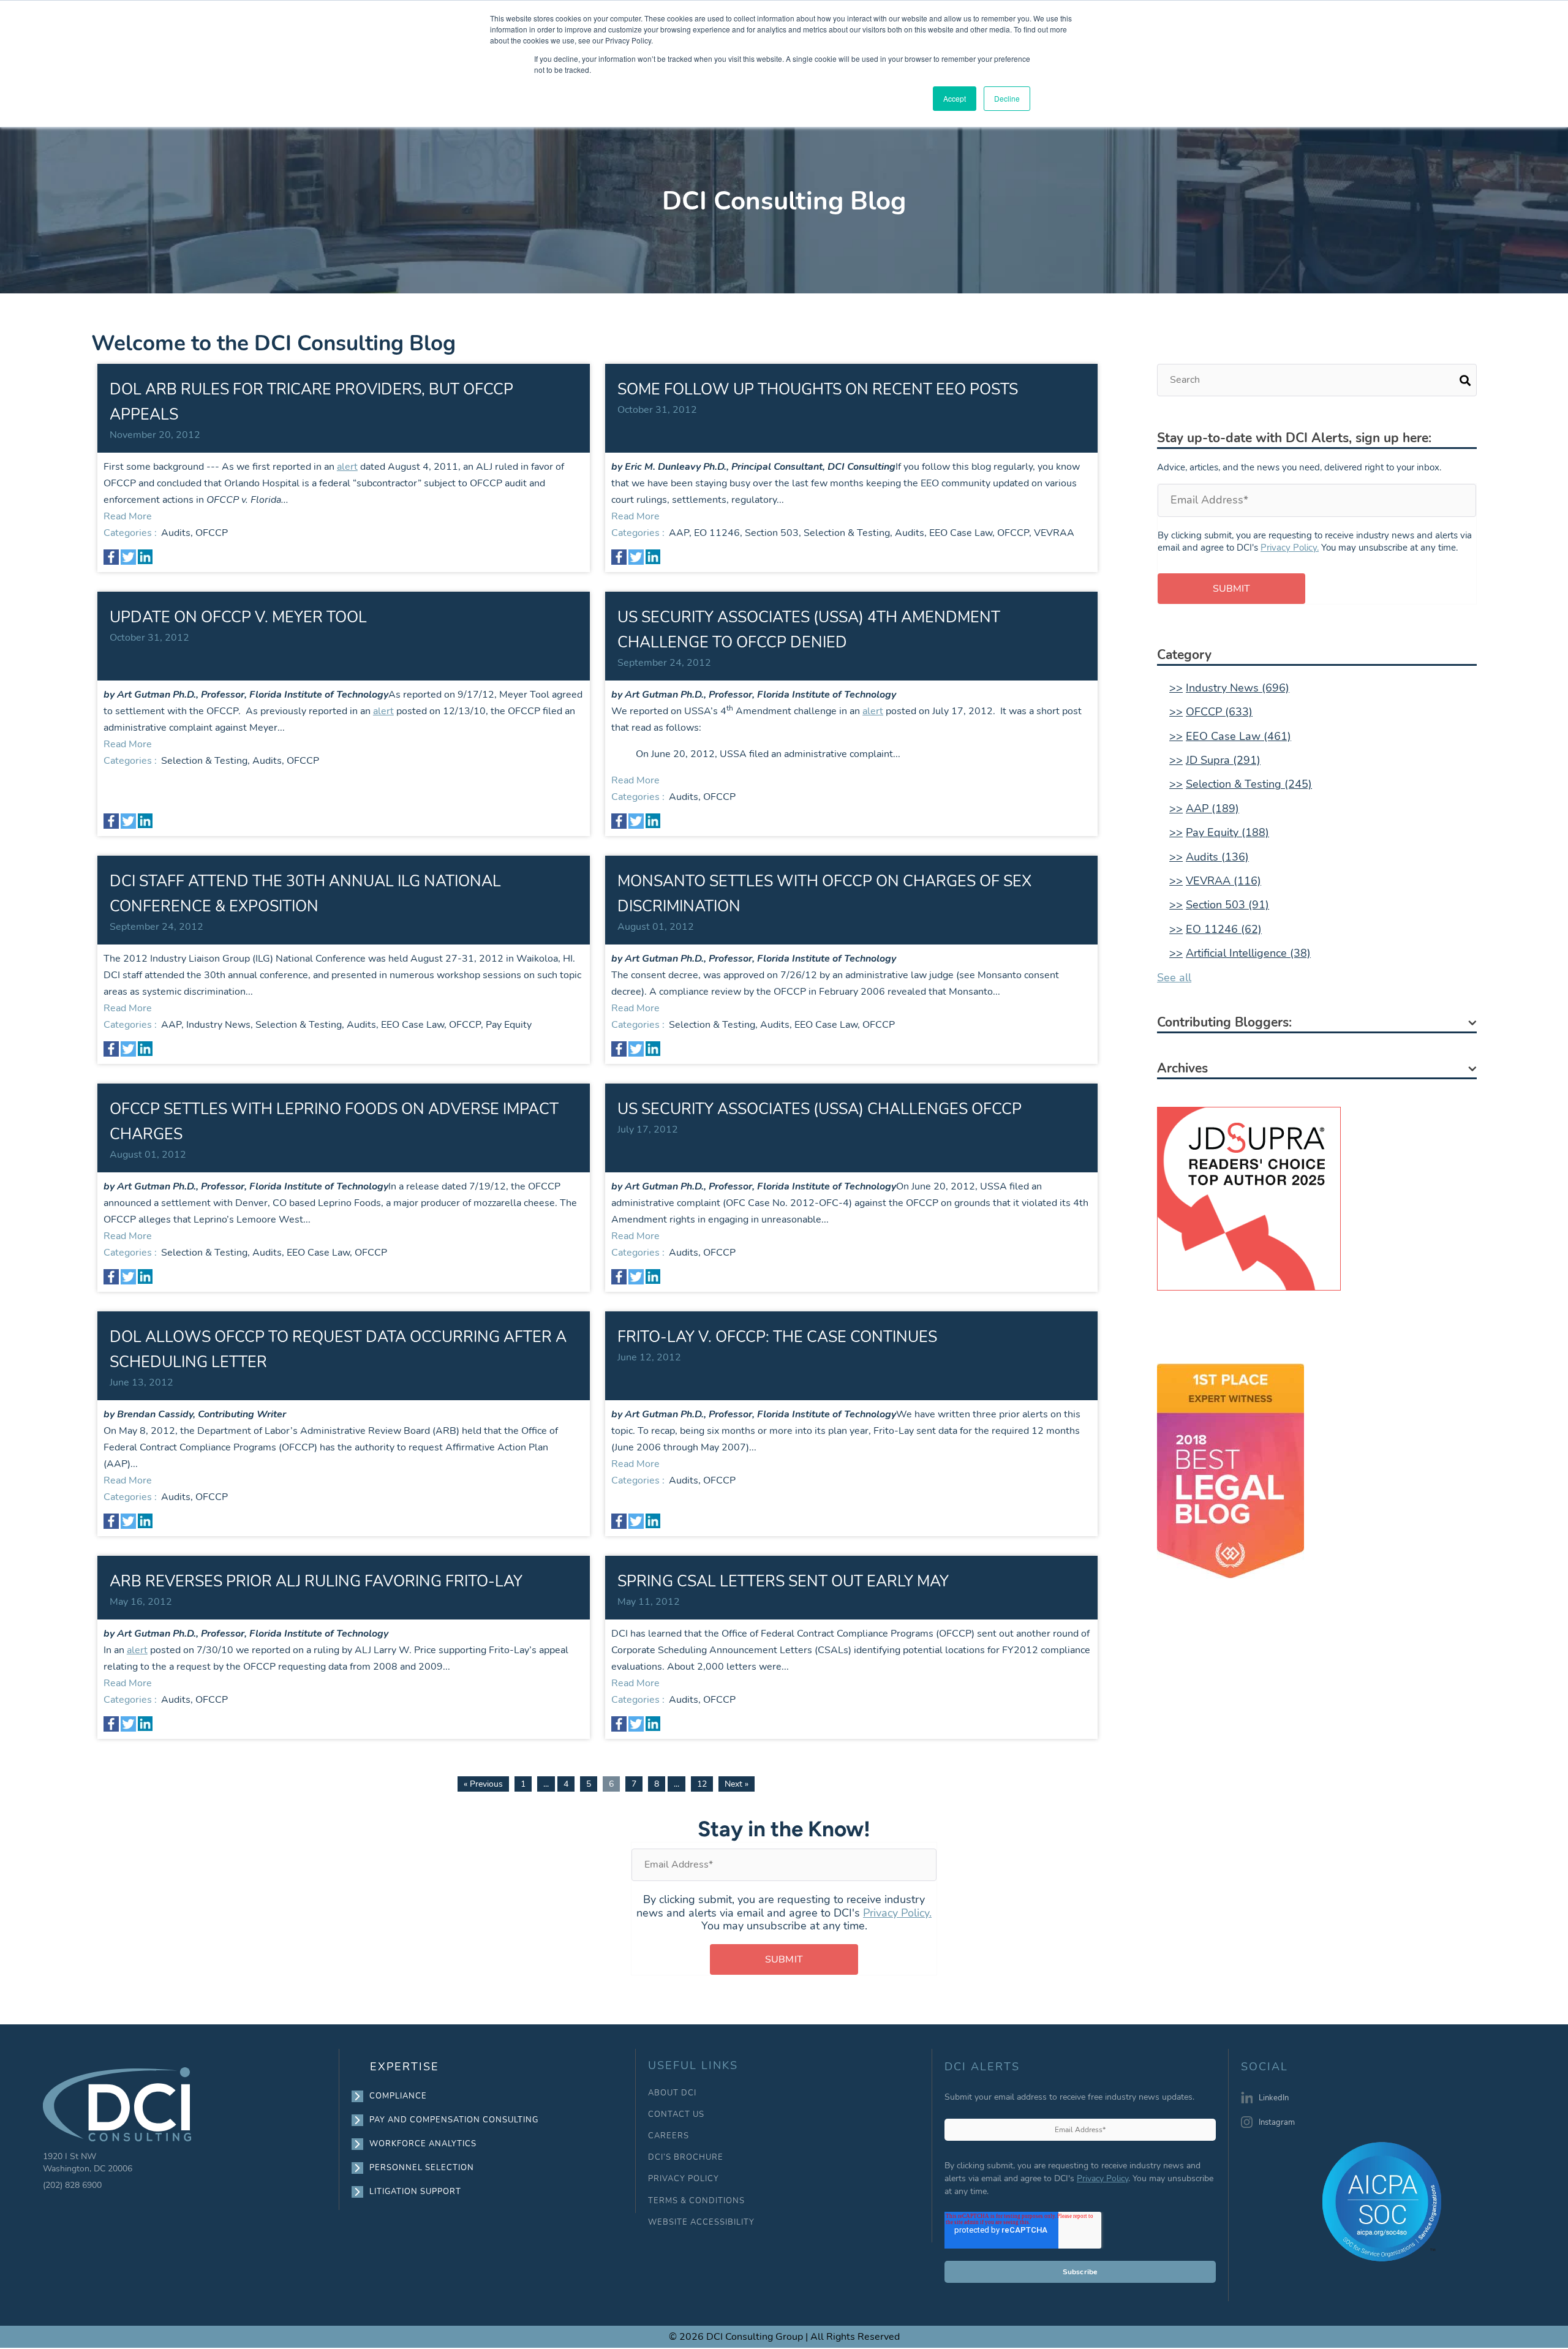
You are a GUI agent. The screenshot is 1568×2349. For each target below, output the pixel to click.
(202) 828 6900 (72, 2185)
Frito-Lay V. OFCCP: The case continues (777, 1337)
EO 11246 (717, 533)
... (546, 1784)
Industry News (218, 1025)
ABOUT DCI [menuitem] (672, 2093)
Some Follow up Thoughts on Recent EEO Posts (818, 390)
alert (347, 467)
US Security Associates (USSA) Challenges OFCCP (820, 1109)
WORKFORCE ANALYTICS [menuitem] (423, 2144)
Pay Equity (509, 1025)
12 (702, 1784)
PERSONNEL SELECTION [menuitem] (422, 2168)
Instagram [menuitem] (1277, 2122)
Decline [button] (1007, 98)
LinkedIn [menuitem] (1274, 2098)
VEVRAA (1054, 533)
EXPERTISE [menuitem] (405, 2067)
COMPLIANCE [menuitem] (398, 2096)
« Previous (483, 1784)
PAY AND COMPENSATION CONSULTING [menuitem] (454, 2120)
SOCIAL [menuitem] (1265, 2067)
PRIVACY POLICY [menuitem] (684, 2179)
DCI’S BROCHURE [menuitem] (686, 2158)
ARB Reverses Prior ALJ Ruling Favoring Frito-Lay (316, 1582)
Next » (737, 1784)
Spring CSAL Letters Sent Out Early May (783, 1582)
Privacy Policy (1102, 2178)
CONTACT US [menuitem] (676, 2115)
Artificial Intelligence (1248, 953)
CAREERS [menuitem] (669, 2136)
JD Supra (1223, 760)
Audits (176, 533)
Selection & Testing (847, 533)
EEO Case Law (961, 533)
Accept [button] (955, 98)
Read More (128, 516)
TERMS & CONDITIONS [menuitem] (696, 2201)
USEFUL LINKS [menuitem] (693, 2066)
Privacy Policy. (1290, 548)
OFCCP (212, 533)
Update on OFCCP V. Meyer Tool (238, 617)
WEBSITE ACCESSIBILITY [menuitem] (701, 2223)
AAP (679, 533)
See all (1174, 978)
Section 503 (772, 533)
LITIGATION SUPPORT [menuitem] (416, 2192)
